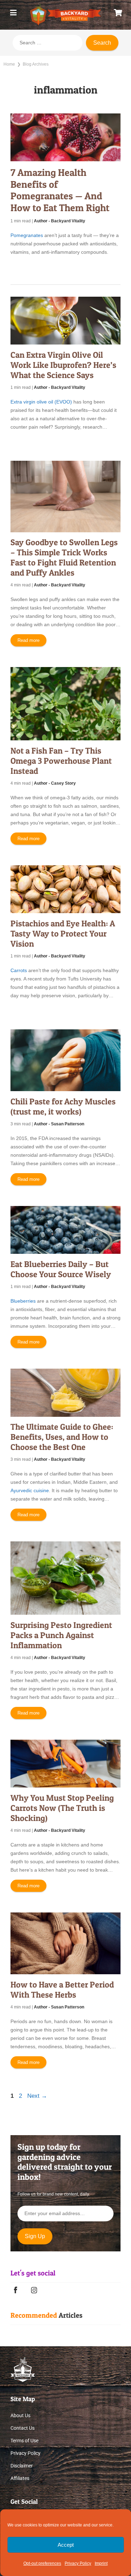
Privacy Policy (78, 2563)
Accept (66, 2545)
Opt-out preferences (42, 2563)
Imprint (101, 2563)
